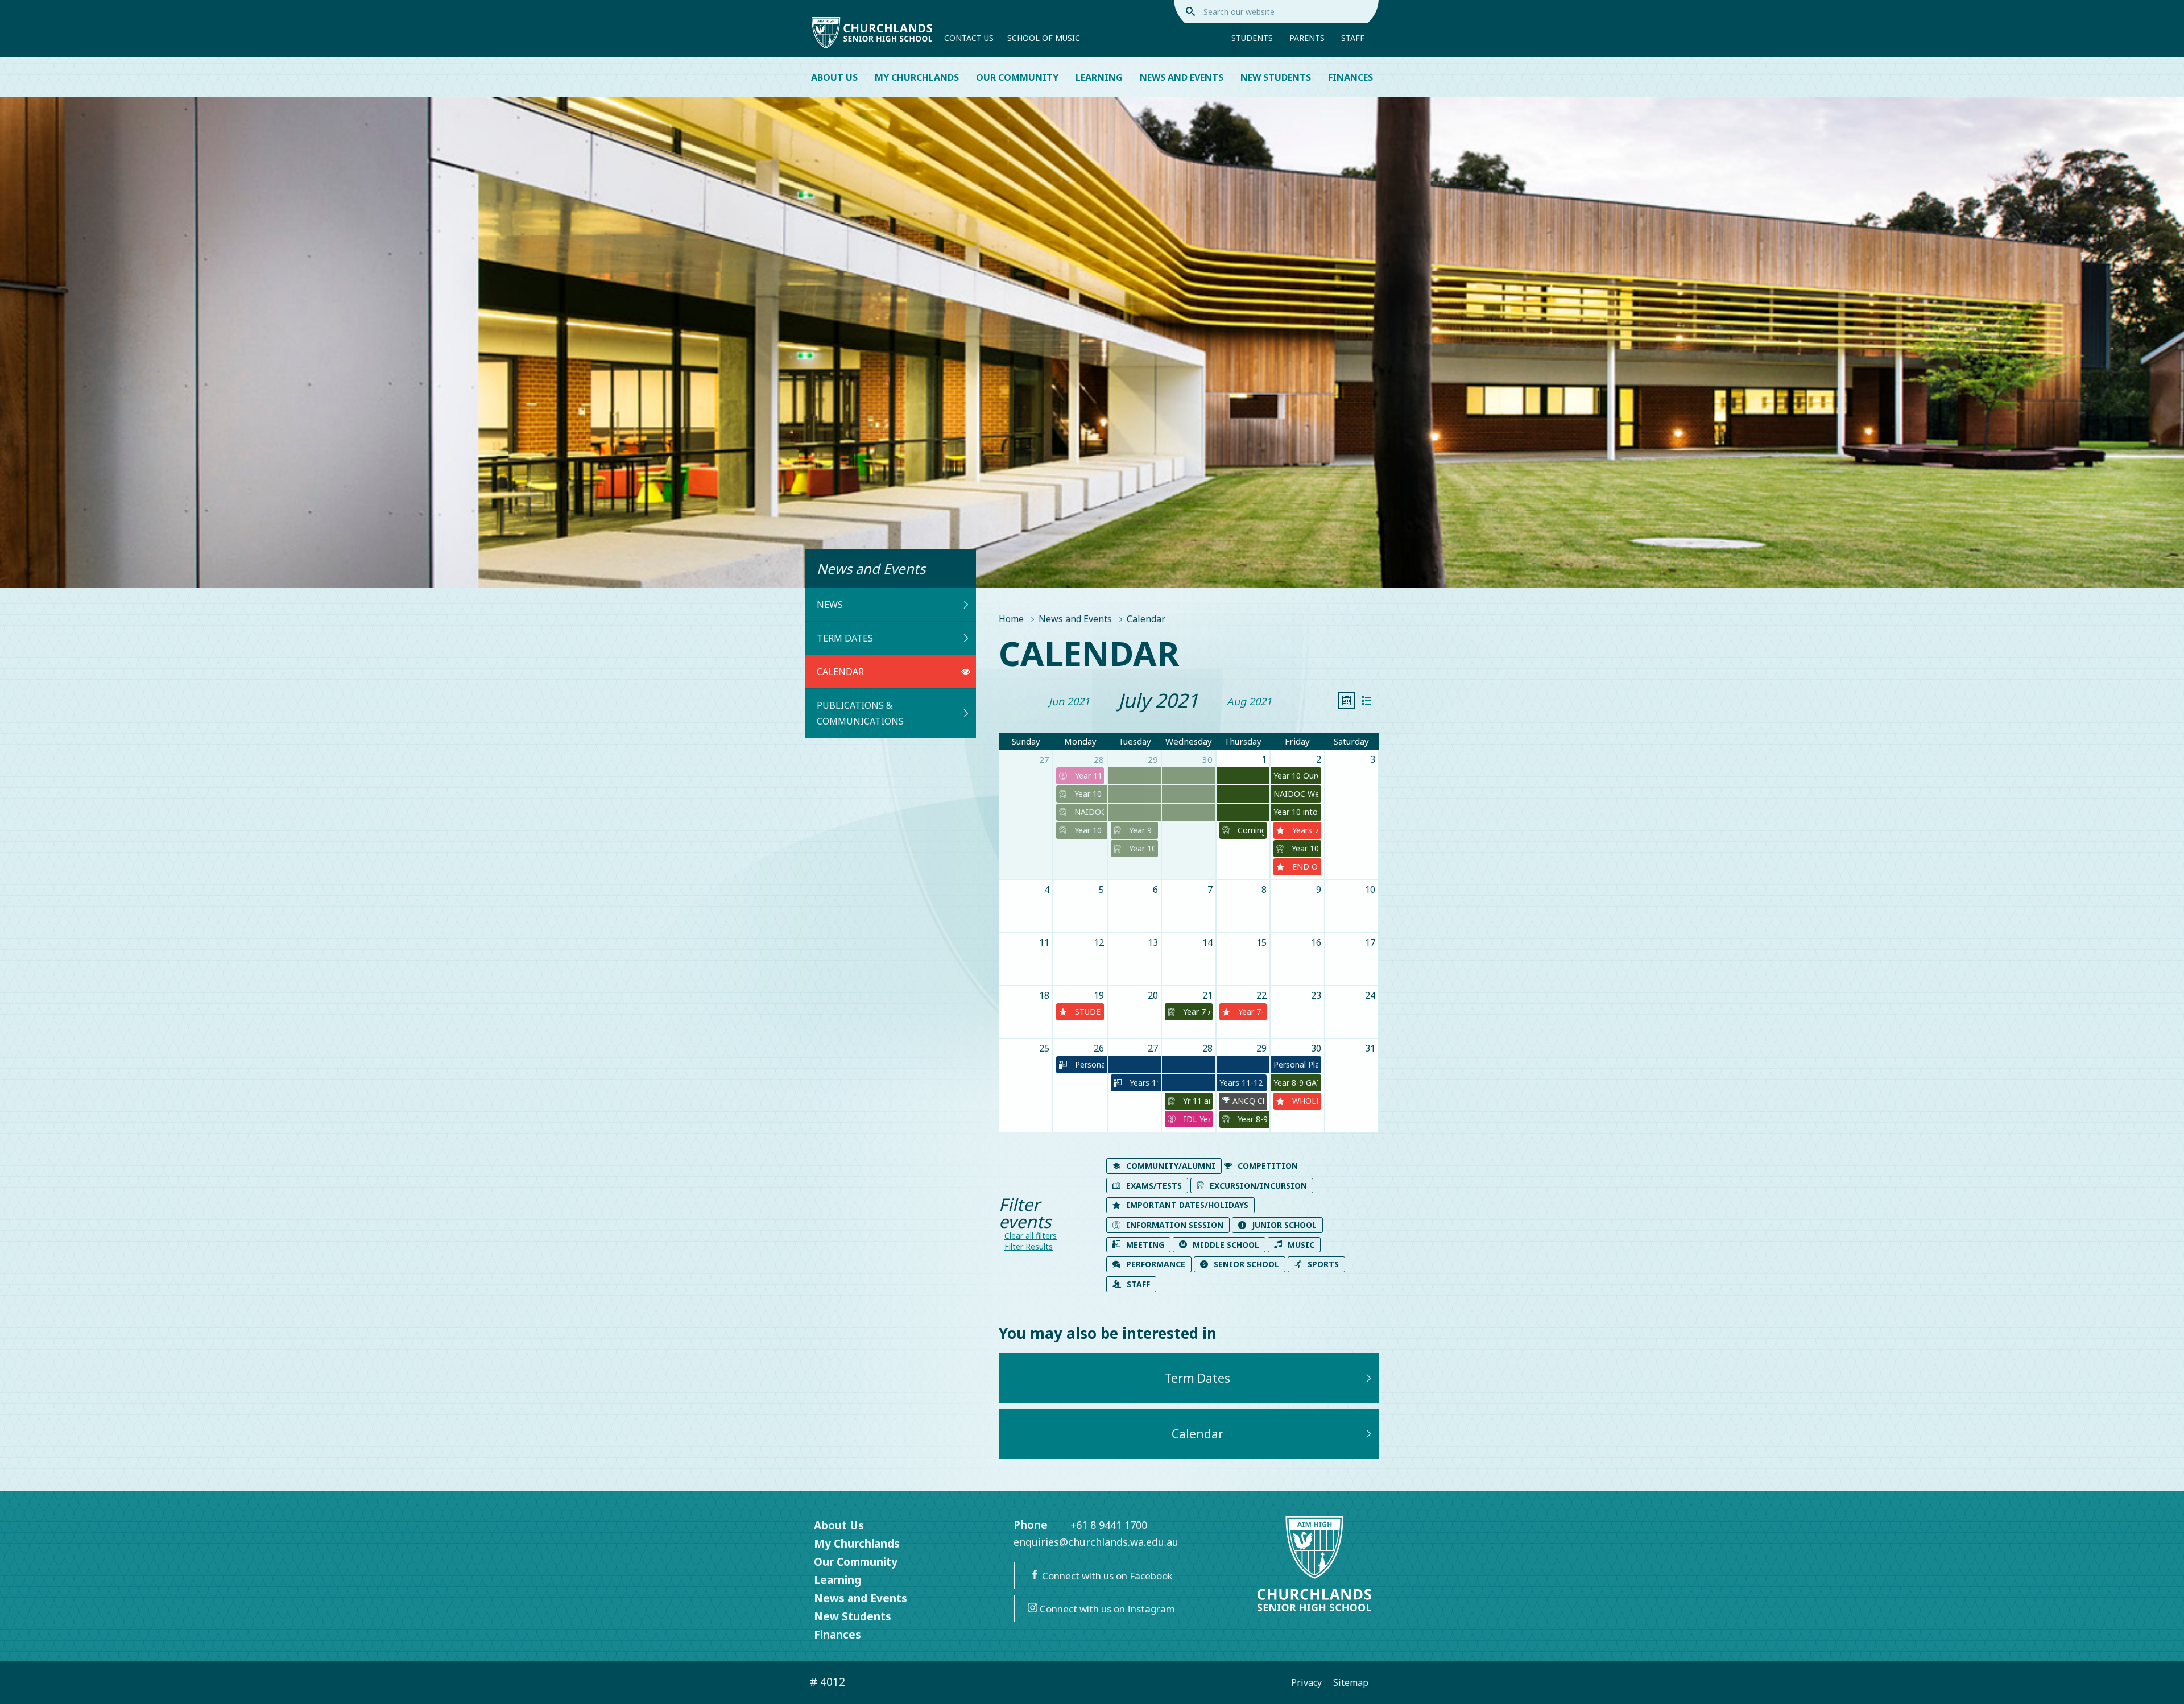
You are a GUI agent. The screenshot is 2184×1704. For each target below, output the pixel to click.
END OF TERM (1304, 867)
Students (1252, 38)
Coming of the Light (1250, 830)
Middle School (1226, 1245)
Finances (1350, 77)
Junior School (1284, 1225)
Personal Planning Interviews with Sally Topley (1088, 1064)
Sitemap (1351, 1682)
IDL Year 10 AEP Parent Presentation (1195, 1119)
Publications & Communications (860, 713)
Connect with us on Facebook (1106, 1576)
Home (1011, 619)
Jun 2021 (1069, 701)
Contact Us (969, 38)
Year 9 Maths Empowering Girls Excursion (1141, 830)
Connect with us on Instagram (1106, 1609)
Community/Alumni (1171, 1166)
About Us (834, 77)
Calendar (840, 672)
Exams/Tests (1154, 1186)
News (830, 605)
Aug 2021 (1249, 701)
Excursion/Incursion (1258, 1186)
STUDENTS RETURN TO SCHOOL (1087, 1012)
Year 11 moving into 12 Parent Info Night (1087, 776)
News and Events (1182, 77)
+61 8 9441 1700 (1109, 1525)
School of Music (1044, 38)
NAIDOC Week (1088, 812)
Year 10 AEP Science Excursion (1304, 848)
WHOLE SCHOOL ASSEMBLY (1304, 1101)
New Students (1276, 77)
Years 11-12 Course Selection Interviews (1143, 1083)
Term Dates (845, 638)
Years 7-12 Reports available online (1304, 830)
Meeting (1145, 1245)
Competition (1268, 1166)
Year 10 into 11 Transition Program (1088, 830)
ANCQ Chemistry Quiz (1247, 1101)
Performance (1156, 1264)
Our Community (1017, 77)
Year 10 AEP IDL (1141, 848)
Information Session (1175, 1225)
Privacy (1306, 1682)
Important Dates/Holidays (1187, 1205)
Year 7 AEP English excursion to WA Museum (1195, 1012)
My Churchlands (917, 77)
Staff (1353, 38)
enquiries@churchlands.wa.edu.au (1096, 1542)
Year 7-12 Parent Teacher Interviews (1250, 1012)
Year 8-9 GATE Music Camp (1251, 1119)
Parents (1307, 38)
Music (1301, 1245)
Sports (1323, 1264)
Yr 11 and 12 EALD (1195, 1101)
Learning (1099, 77)
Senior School (1246, 1264)
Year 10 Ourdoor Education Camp (1088, 794)
